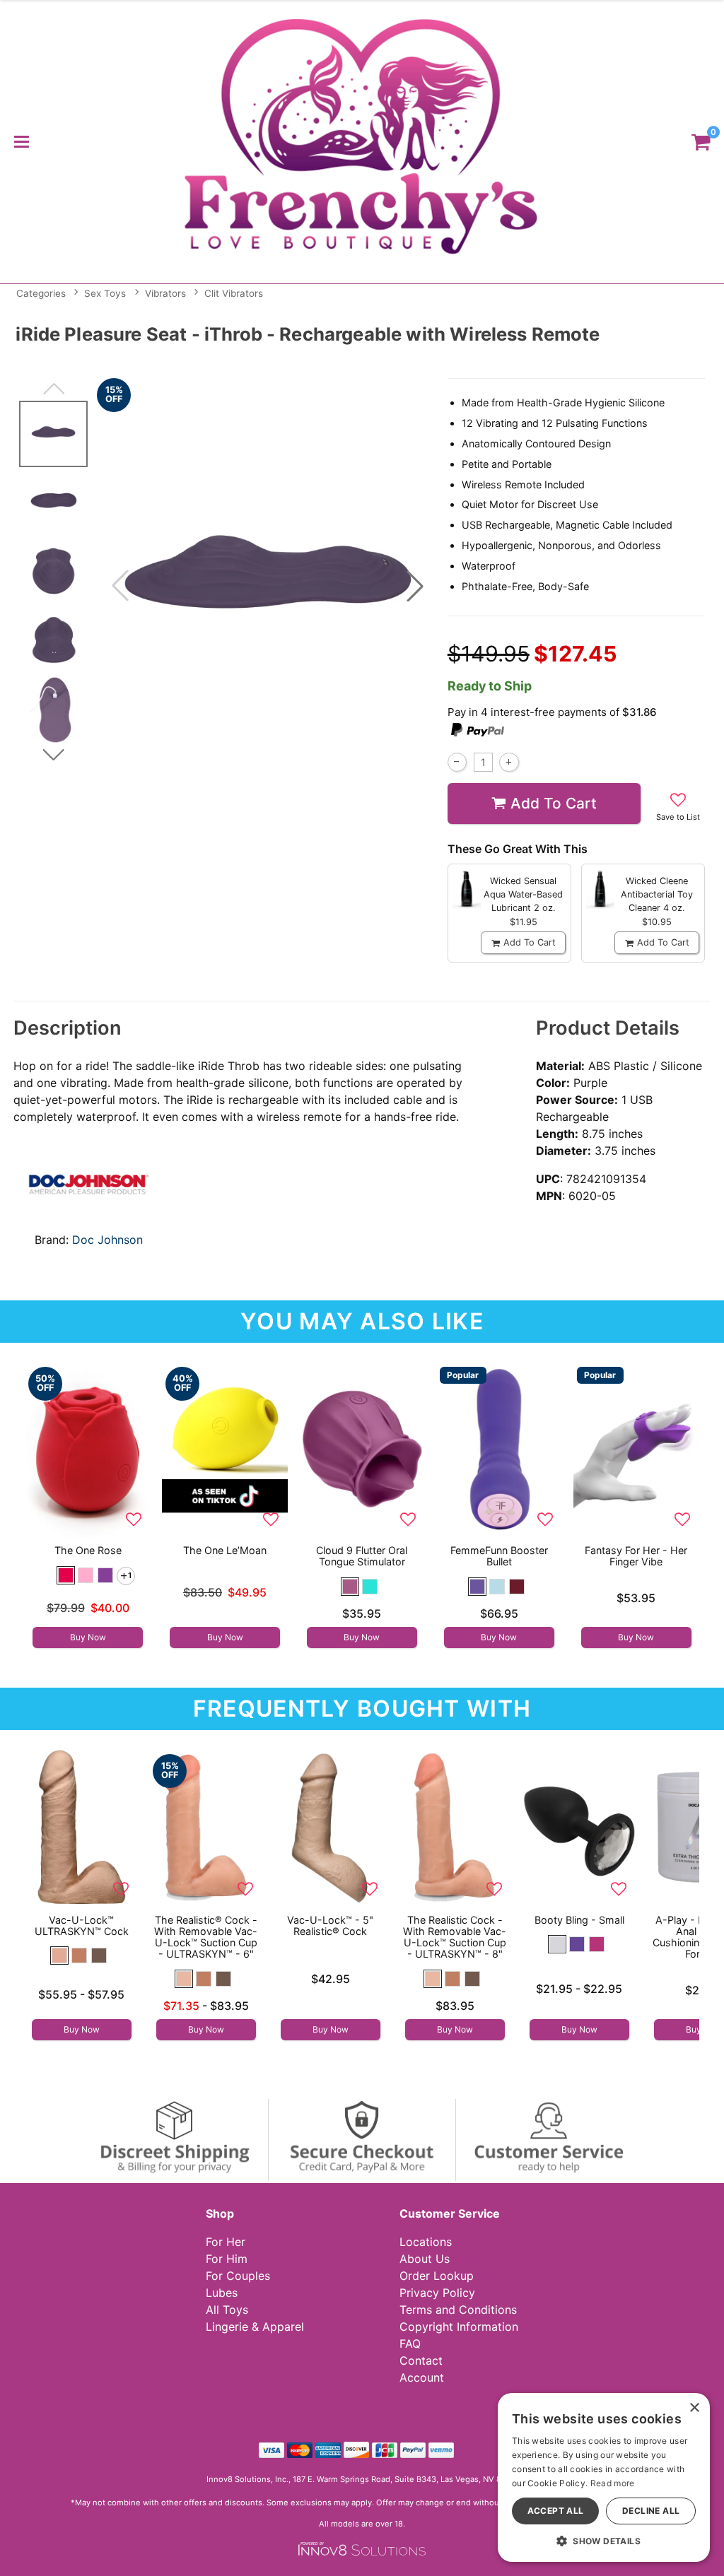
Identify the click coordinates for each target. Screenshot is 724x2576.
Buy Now (88, 1637)
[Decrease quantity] (457, 762)
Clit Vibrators (234, 293)
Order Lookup (437, 2276)
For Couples (238, 2276)
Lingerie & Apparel (255, 2327)
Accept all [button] (556, 2511)
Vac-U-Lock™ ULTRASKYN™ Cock (82, 1925)
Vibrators (165, 293)
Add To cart (554, 803)
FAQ (410, 2343)
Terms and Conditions (458, 2310)
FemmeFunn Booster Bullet (499, 1556)
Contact (421, 2360)
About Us (425, 2259)
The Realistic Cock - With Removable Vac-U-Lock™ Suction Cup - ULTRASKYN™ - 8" (455, 1937)
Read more (613, 2483)
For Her (226, 2242)
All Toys (227, 2310)
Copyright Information (459, 2327)
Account (422, 2377)
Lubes (222, 2293)
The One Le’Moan (225, 1550)
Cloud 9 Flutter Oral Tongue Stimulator (362, 1556)
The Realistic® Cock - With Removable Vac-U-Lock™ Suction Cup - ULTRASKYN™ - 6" (206, 1937)
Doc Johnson (107, 1240)
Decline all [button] (651, 2511)
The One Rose (88, 1550)
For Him (227, 2259)
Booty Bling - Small (579, 1920)
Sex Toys (105, 293)
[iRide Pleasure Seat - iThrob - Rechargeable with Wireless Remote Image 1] (268, 586)
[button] (21, 141)
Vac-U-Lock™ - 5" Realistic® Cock (330, 1925)
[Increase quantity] (509, 762)
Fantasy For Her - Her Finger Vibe (636, 1556)
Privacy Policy (437, 2293)
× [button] (694, 2408)
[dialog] (604, 2477)
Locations (426, 2242)
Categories (41, 293)
